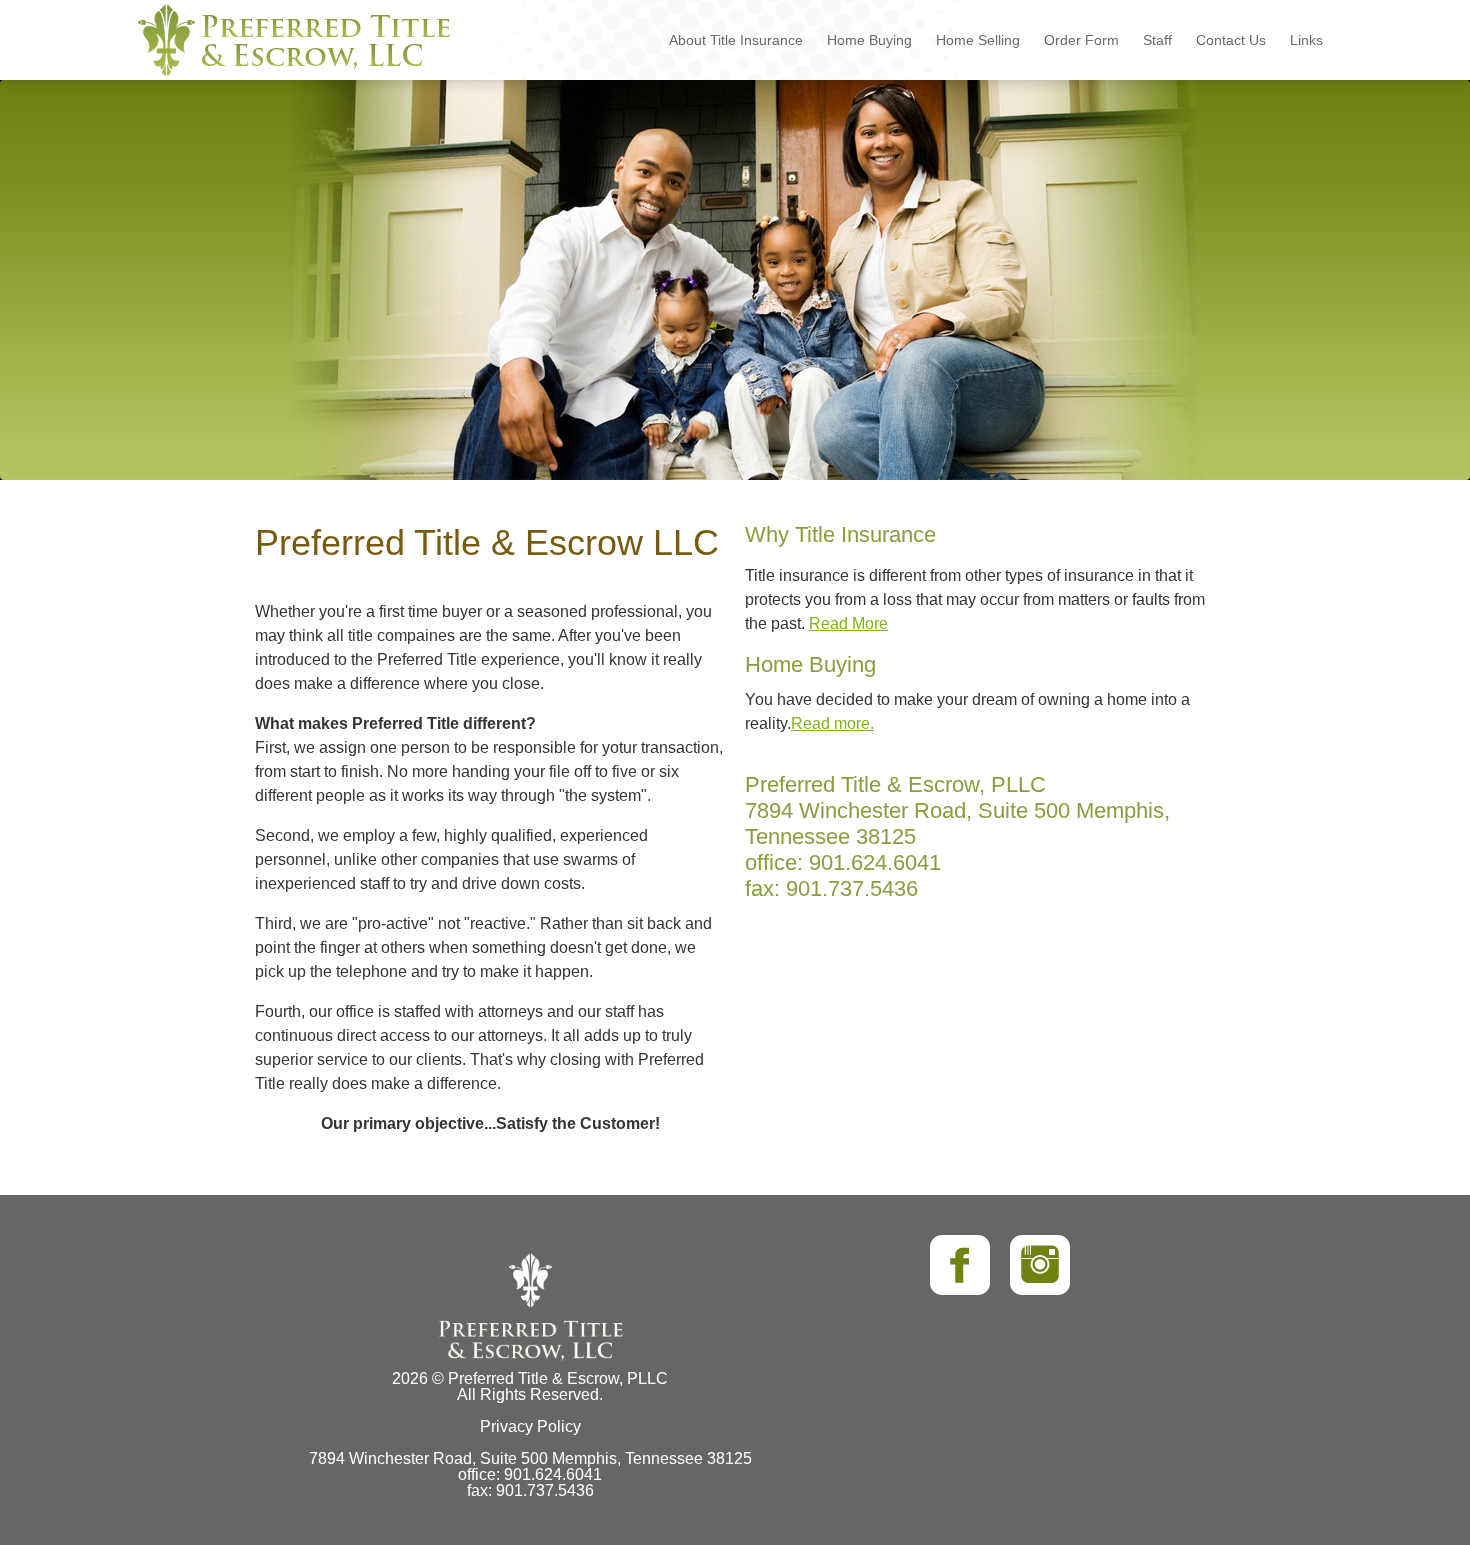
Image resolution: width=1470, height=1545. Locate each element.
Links (1306, 40)
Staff (1157, 40)
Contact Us (1231, 40)
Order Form (1081, 40)
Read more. (832, 723)
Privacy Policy (530, 1426)
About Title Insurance (736, 40)
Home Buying (869, 40)
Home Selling (978, 40)
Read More (848, 623)
